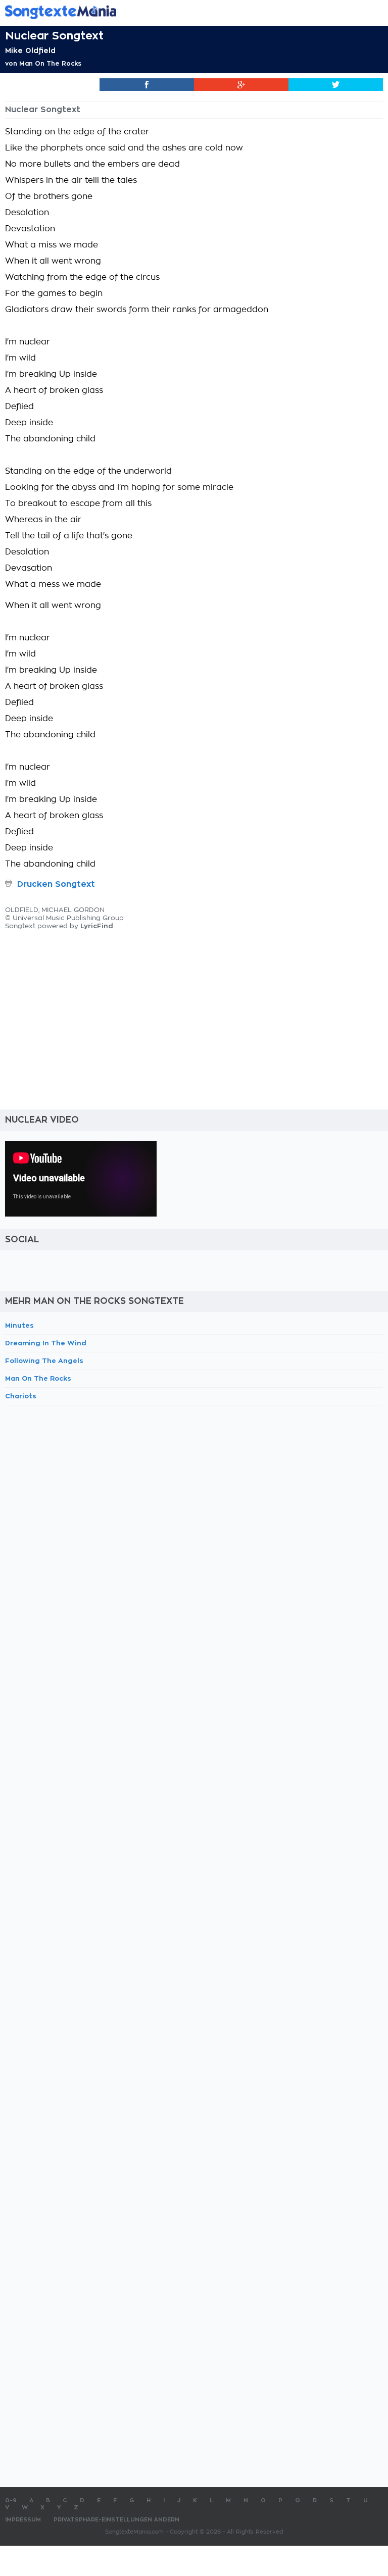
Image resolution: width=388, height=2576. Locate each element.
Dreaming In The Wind (46, 1343)
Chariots (21, 1396)
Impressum (23, 2520)
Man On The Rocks (50, 64)
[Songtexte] (179, 12)
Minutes (19, 1325)
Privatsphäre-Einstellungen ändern (116, 2520)
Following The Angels (44, 1361)
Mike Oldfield (30, 50)
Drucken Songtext (56, 884)
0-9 (11, 2501)
